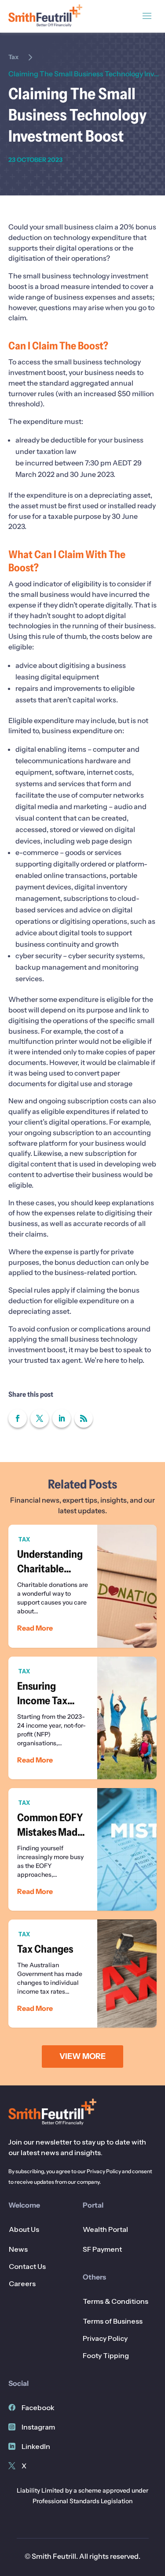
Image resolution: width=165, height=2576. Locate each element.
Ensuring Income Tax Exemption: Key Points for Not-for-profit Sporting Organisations (83, 1718)
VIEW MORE (82, 2056)
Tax (13, 57)
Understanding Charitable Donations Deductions (83, 1586)
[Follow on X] (40, 1418)
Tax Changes (83, 1974)
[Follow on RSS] (84, 1418)
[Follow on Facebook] (18, 1418)
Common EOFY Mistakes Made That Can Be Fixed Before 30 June (83, 1849)
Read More (35, 1628)
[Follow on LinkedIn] (62, 1418)
